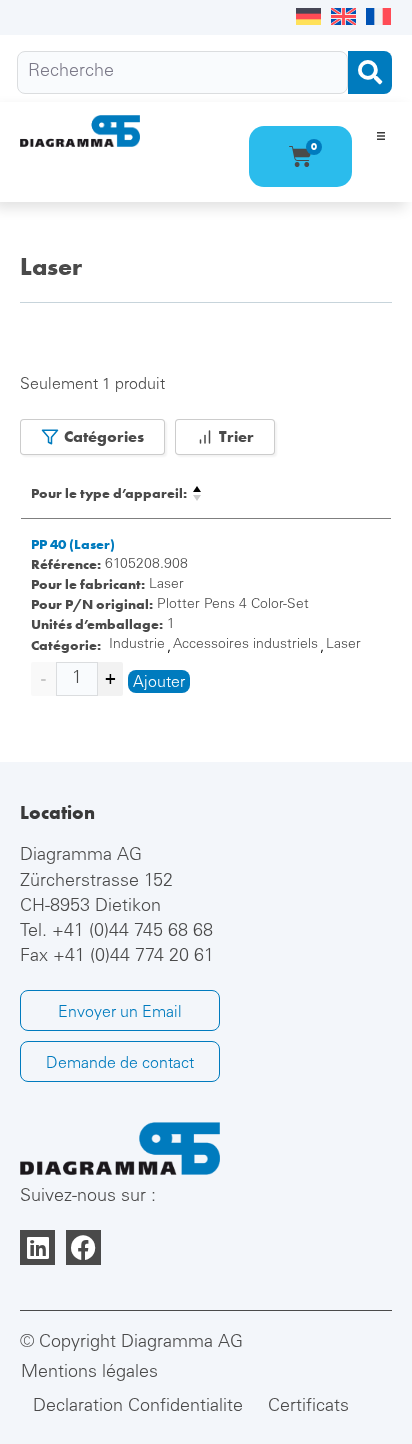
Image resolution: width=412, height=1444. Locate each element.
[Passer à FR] (378, 17)
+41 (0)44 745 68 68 (132, 932)
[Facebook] (83, 1247)
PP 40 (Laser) (73, 544)
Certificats (308, 1407)
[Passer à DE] (308, 17)
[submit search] (370, 72)
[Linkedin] (37, 1247)
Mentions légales (89, 1373)
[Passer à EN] (343, 17)
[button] (380, 135)
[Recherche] (182, 72)
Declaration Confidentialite (138, 1407)
